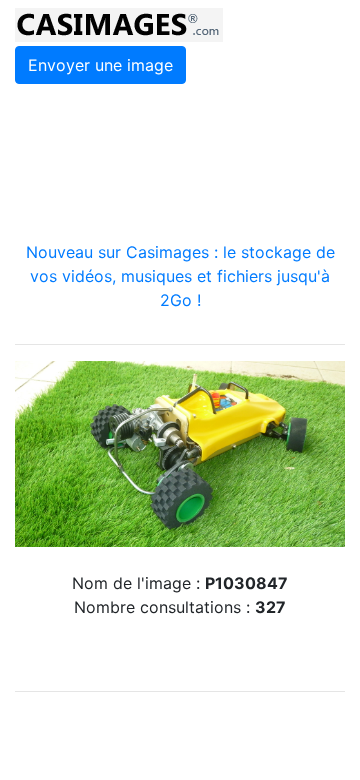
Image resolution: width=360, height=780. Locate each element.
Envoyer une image (100, 65)
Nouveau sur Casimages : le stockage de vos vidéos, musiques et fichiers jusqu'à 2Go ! (180, 276)
